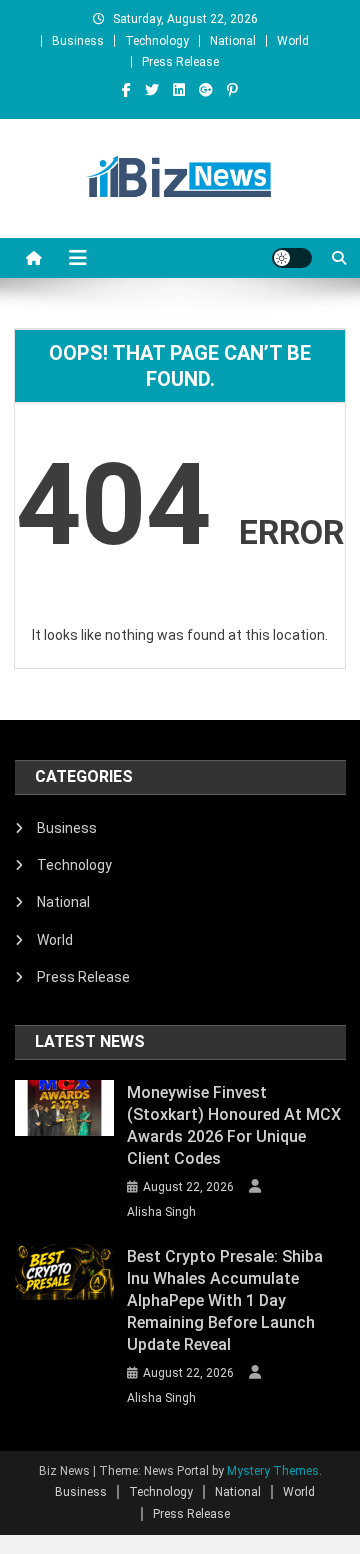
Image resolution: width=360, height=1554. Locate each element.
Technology (157, 41)
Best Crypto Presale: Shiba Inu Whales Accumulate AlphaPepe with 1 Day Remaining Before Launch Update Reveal (225, 1300)
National (233, 41)
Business (78, 41)
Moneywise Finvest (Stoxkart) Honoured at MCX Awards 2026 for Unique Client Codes (234, 1125)
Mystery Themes (273, 1471)
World (293, 41)
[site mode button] (292, 258)
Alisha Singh (161, 1212)
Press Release (180, 62)
